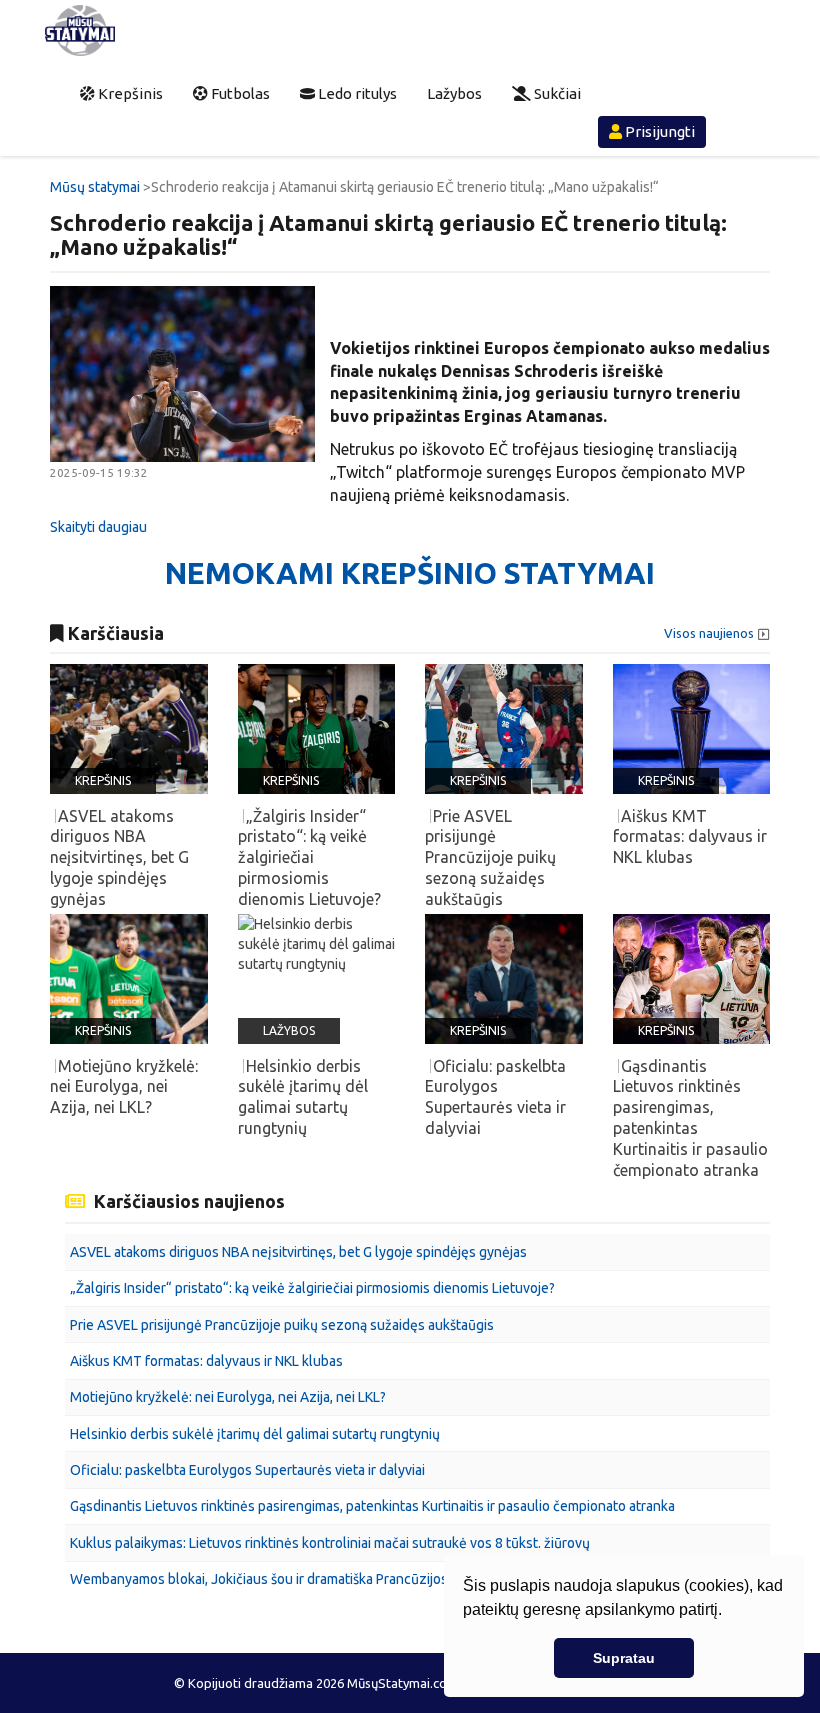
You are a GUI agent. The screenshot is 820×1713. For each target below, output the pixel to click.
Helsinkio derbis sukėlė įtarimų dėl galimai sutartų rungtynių (255, 1434)
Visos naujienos (709, 633)
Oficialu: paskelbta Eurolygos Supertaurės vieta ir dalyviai (247, 1470)
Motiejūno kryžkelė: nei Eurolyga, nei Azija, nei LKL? (228, 1397)
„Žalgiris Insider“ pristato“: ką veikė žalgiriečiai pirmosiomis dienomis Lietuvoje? (312, 1288)
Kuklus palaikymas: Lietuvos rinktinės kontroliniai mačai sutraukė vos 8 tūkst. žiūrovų (330, 1543)
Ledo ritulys (356, 93)
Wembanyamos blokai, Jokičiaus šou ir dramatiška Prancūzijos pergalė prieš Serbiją (323, 1579)
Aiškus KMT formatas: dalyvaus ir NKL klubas (206, 1361)
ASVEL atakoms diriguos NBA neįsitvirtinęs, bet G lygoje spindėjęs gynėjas (298, 1252)
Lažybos (454, 93)
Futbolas (239, 93)
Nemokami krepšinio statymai (410, 573)
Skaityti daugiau (98, 527)
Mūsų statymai (95, 187)
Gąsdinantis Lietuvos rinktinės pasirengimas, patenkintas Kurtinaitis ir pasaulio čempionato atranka (372, 1506)
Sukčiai (556, 93)
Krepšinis (129, 93)
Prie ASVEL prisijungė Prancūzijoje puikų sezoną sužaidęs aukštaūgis (282, 1325)
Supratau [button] (624, 1658)
